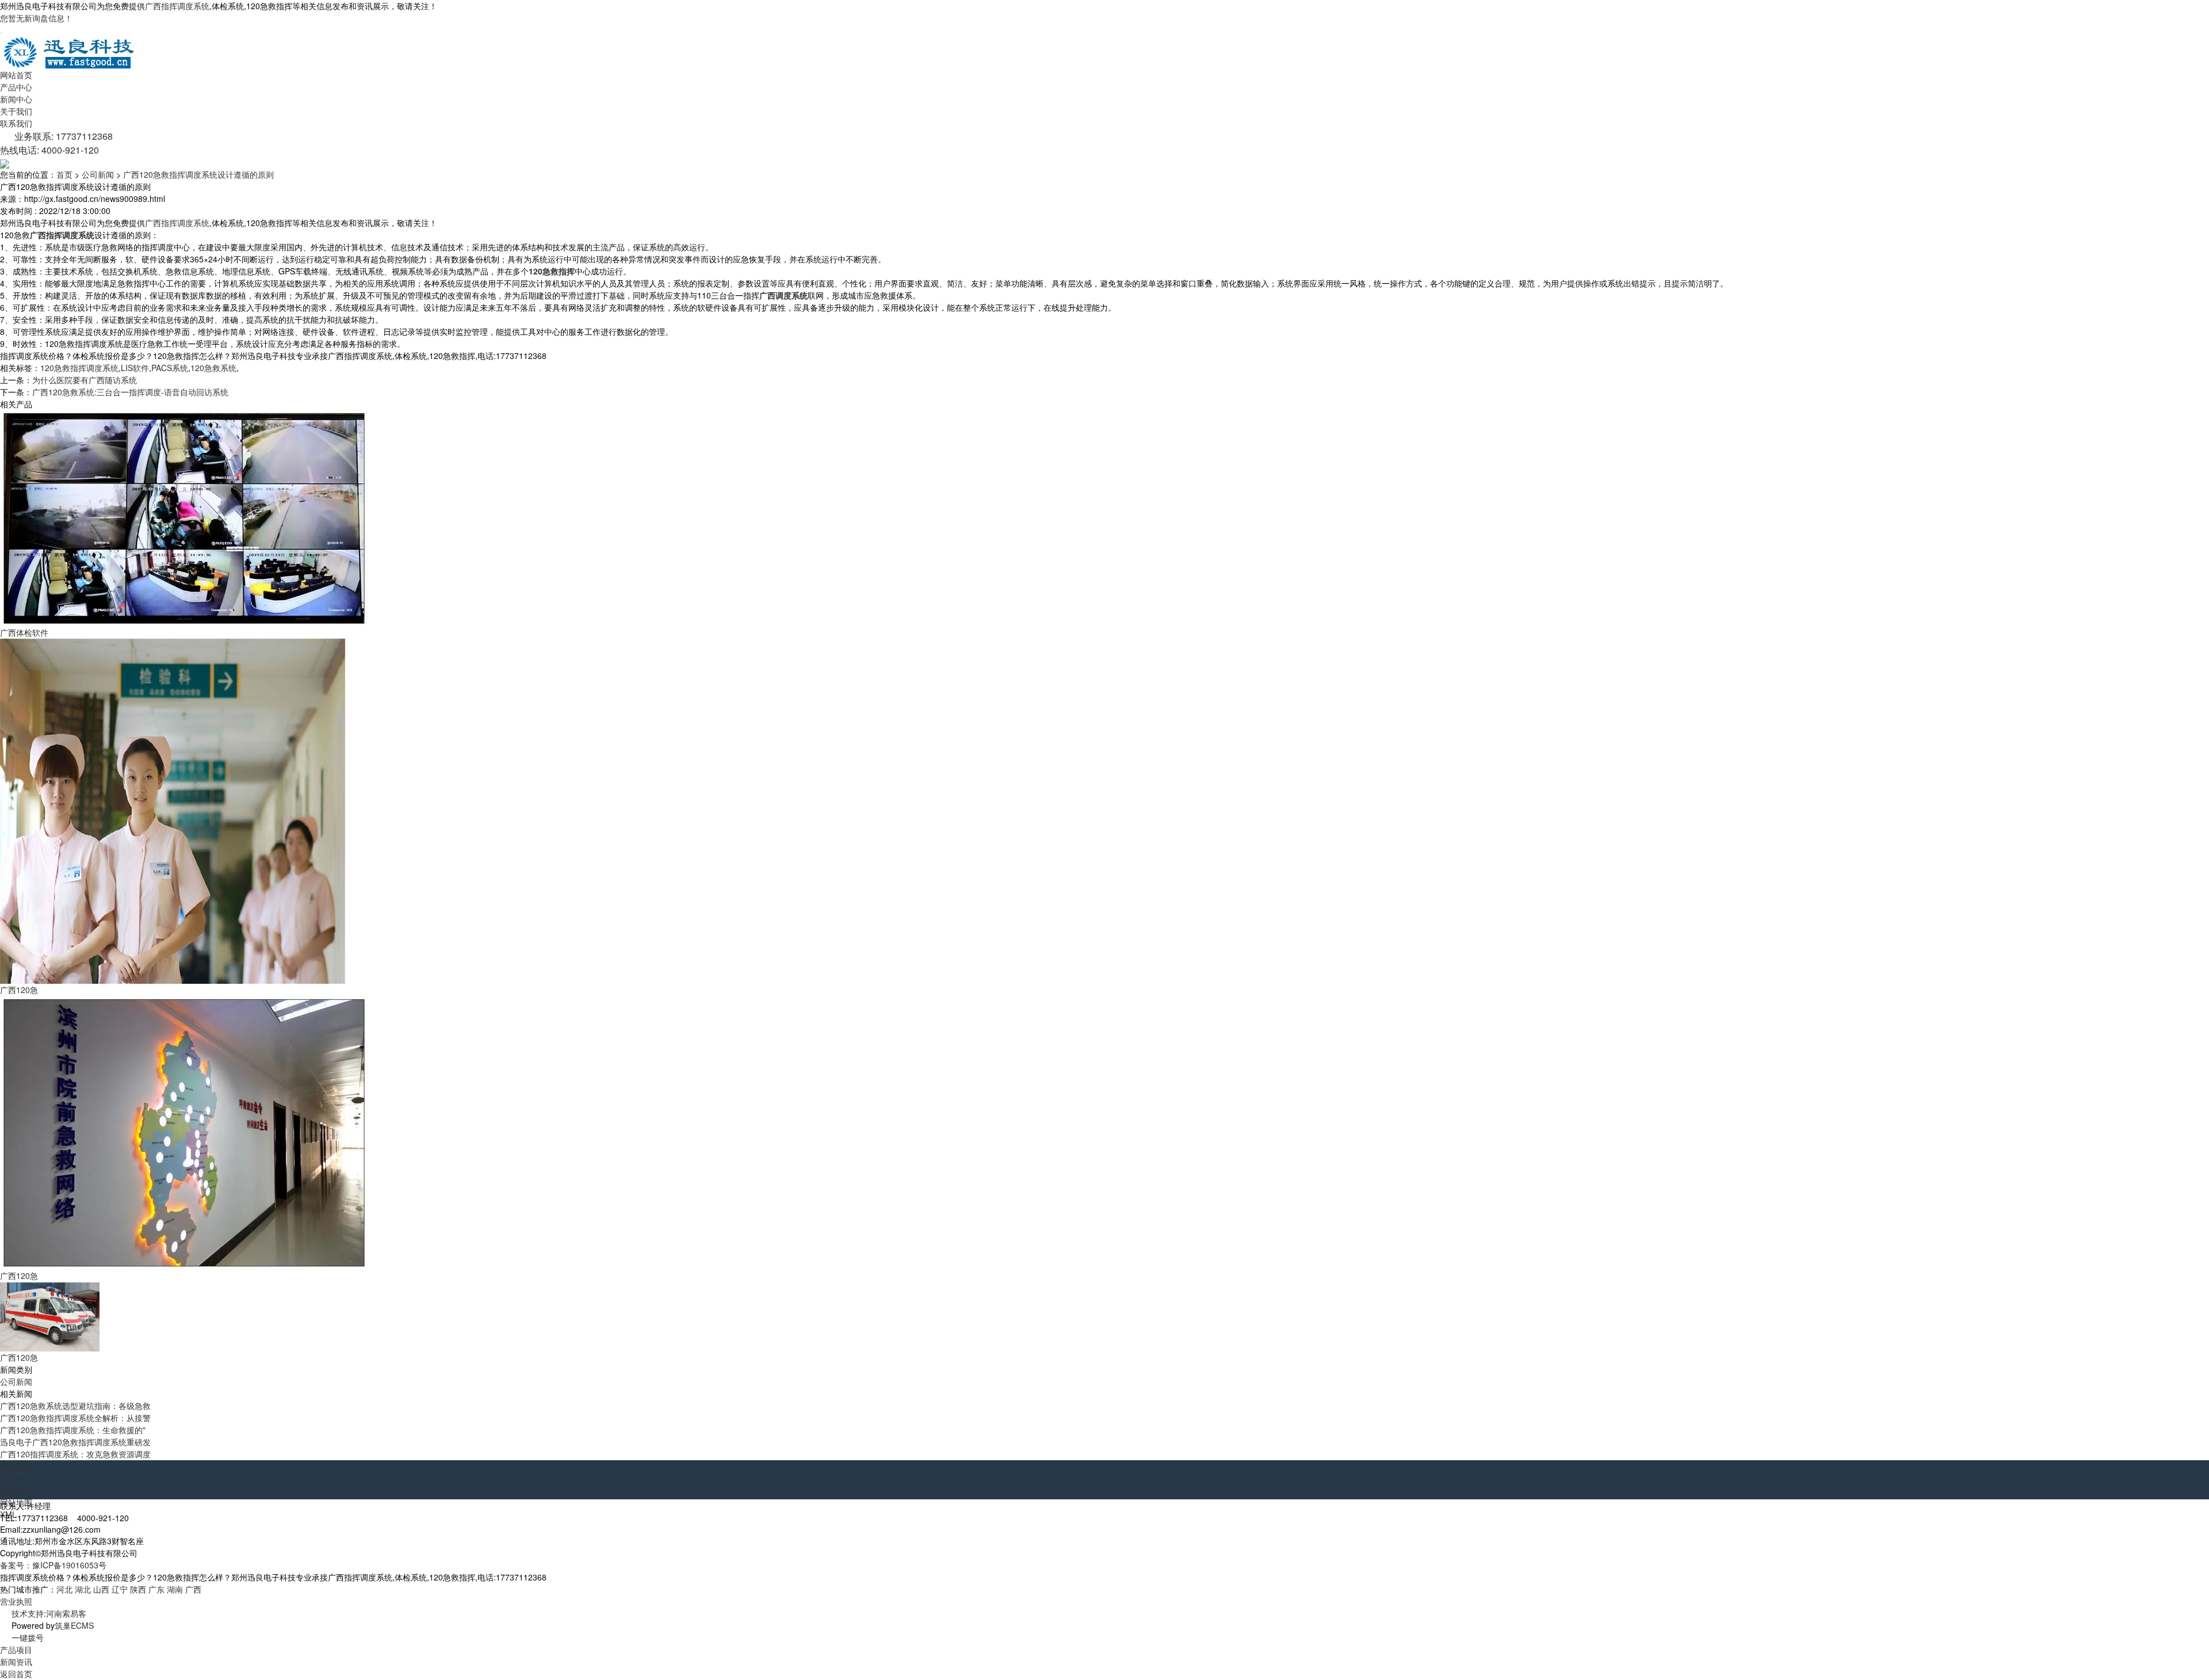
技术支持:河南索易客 (49, 1613)
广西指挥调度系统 (177, 6)
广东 (156, 1589)
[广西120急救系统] (184, 1132)
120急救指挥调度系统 (79, 368)
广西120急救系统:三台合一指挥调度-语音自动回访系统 (130, 392)
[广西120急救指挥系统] (173, 810)
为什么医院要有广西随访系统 (85, 380)
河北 (64, 1589)
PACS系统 (170, 368)
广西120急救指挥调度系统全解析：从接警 (75, 1418)
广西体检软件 (24, 632)
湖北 (83, 1589)
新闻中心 (16, 99)
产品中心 (16, 87)
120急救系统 (213, 368)
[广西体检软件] (184, 517)
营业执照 (16, 1601)
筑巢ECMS (74, 1625)
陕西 (138, 1589)
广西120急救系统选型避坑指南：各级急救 (75, 1406)
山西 (101, 1589)
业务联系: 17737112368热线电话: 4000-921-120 (56, 143)
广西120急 (19, 990)
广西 (193, 1589)
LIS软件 (135, 368)
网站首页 (16, 75)
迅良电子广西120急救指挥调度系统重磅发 (75, 1442)
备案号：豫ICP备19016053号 (53, 1565)
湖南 (175, 1589)
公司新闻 (98, 174)
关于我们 (16, 111)
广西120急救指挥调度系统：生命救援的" (73, 1430)
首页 (64, 174)
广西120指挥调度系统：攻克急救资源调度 (75, 1454)
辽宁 (120, 1589)
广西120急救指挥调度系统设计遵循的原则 (198, 174)
